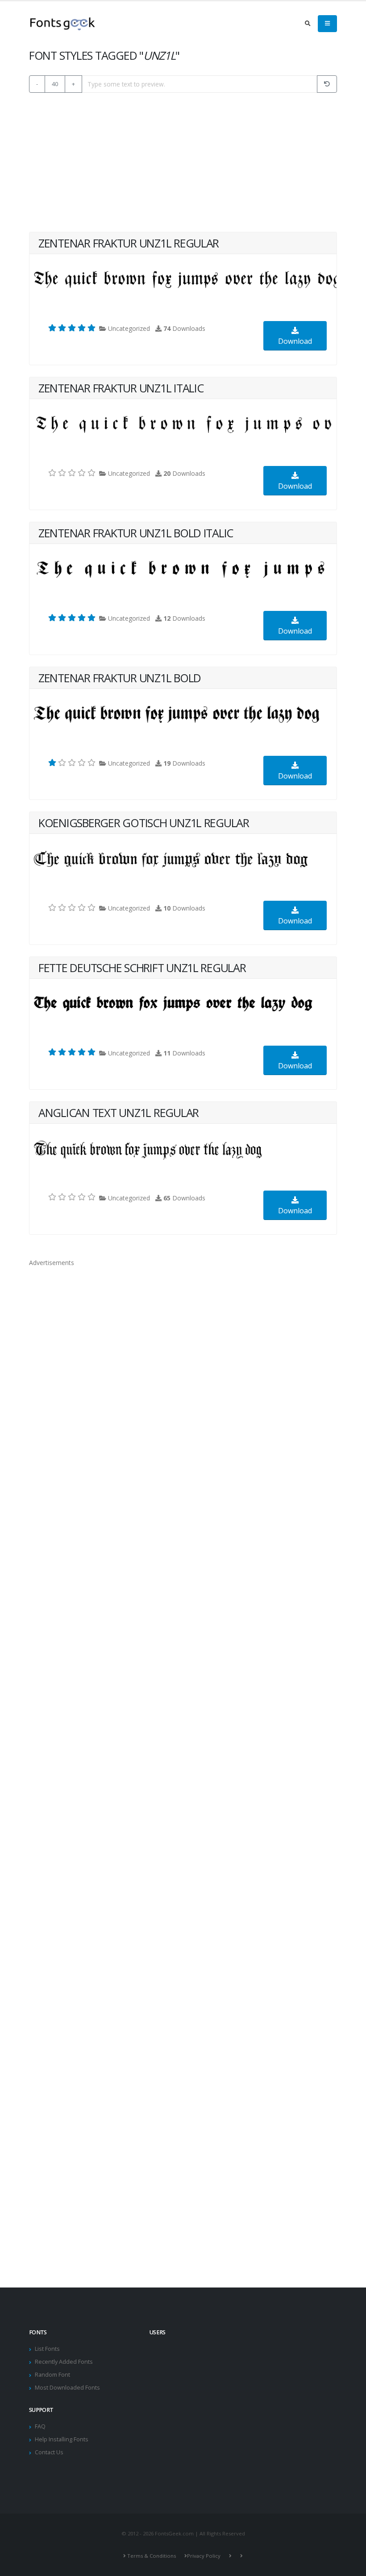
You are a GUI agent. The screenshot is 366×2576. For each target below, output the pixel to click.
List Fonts (47, 2349)
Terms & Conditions (152, 2556)
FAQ (40, 2426)
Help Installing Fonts (62, 2439)
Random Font (52, 2375)
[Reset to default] (327, 84)
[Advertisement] (183, 162)
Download (295, 341)
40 (55, 84)
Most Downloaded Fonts (67, 2388)
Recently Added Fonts (64, 2362)
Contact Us (49, 2452)
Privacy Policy (204, 2556)
